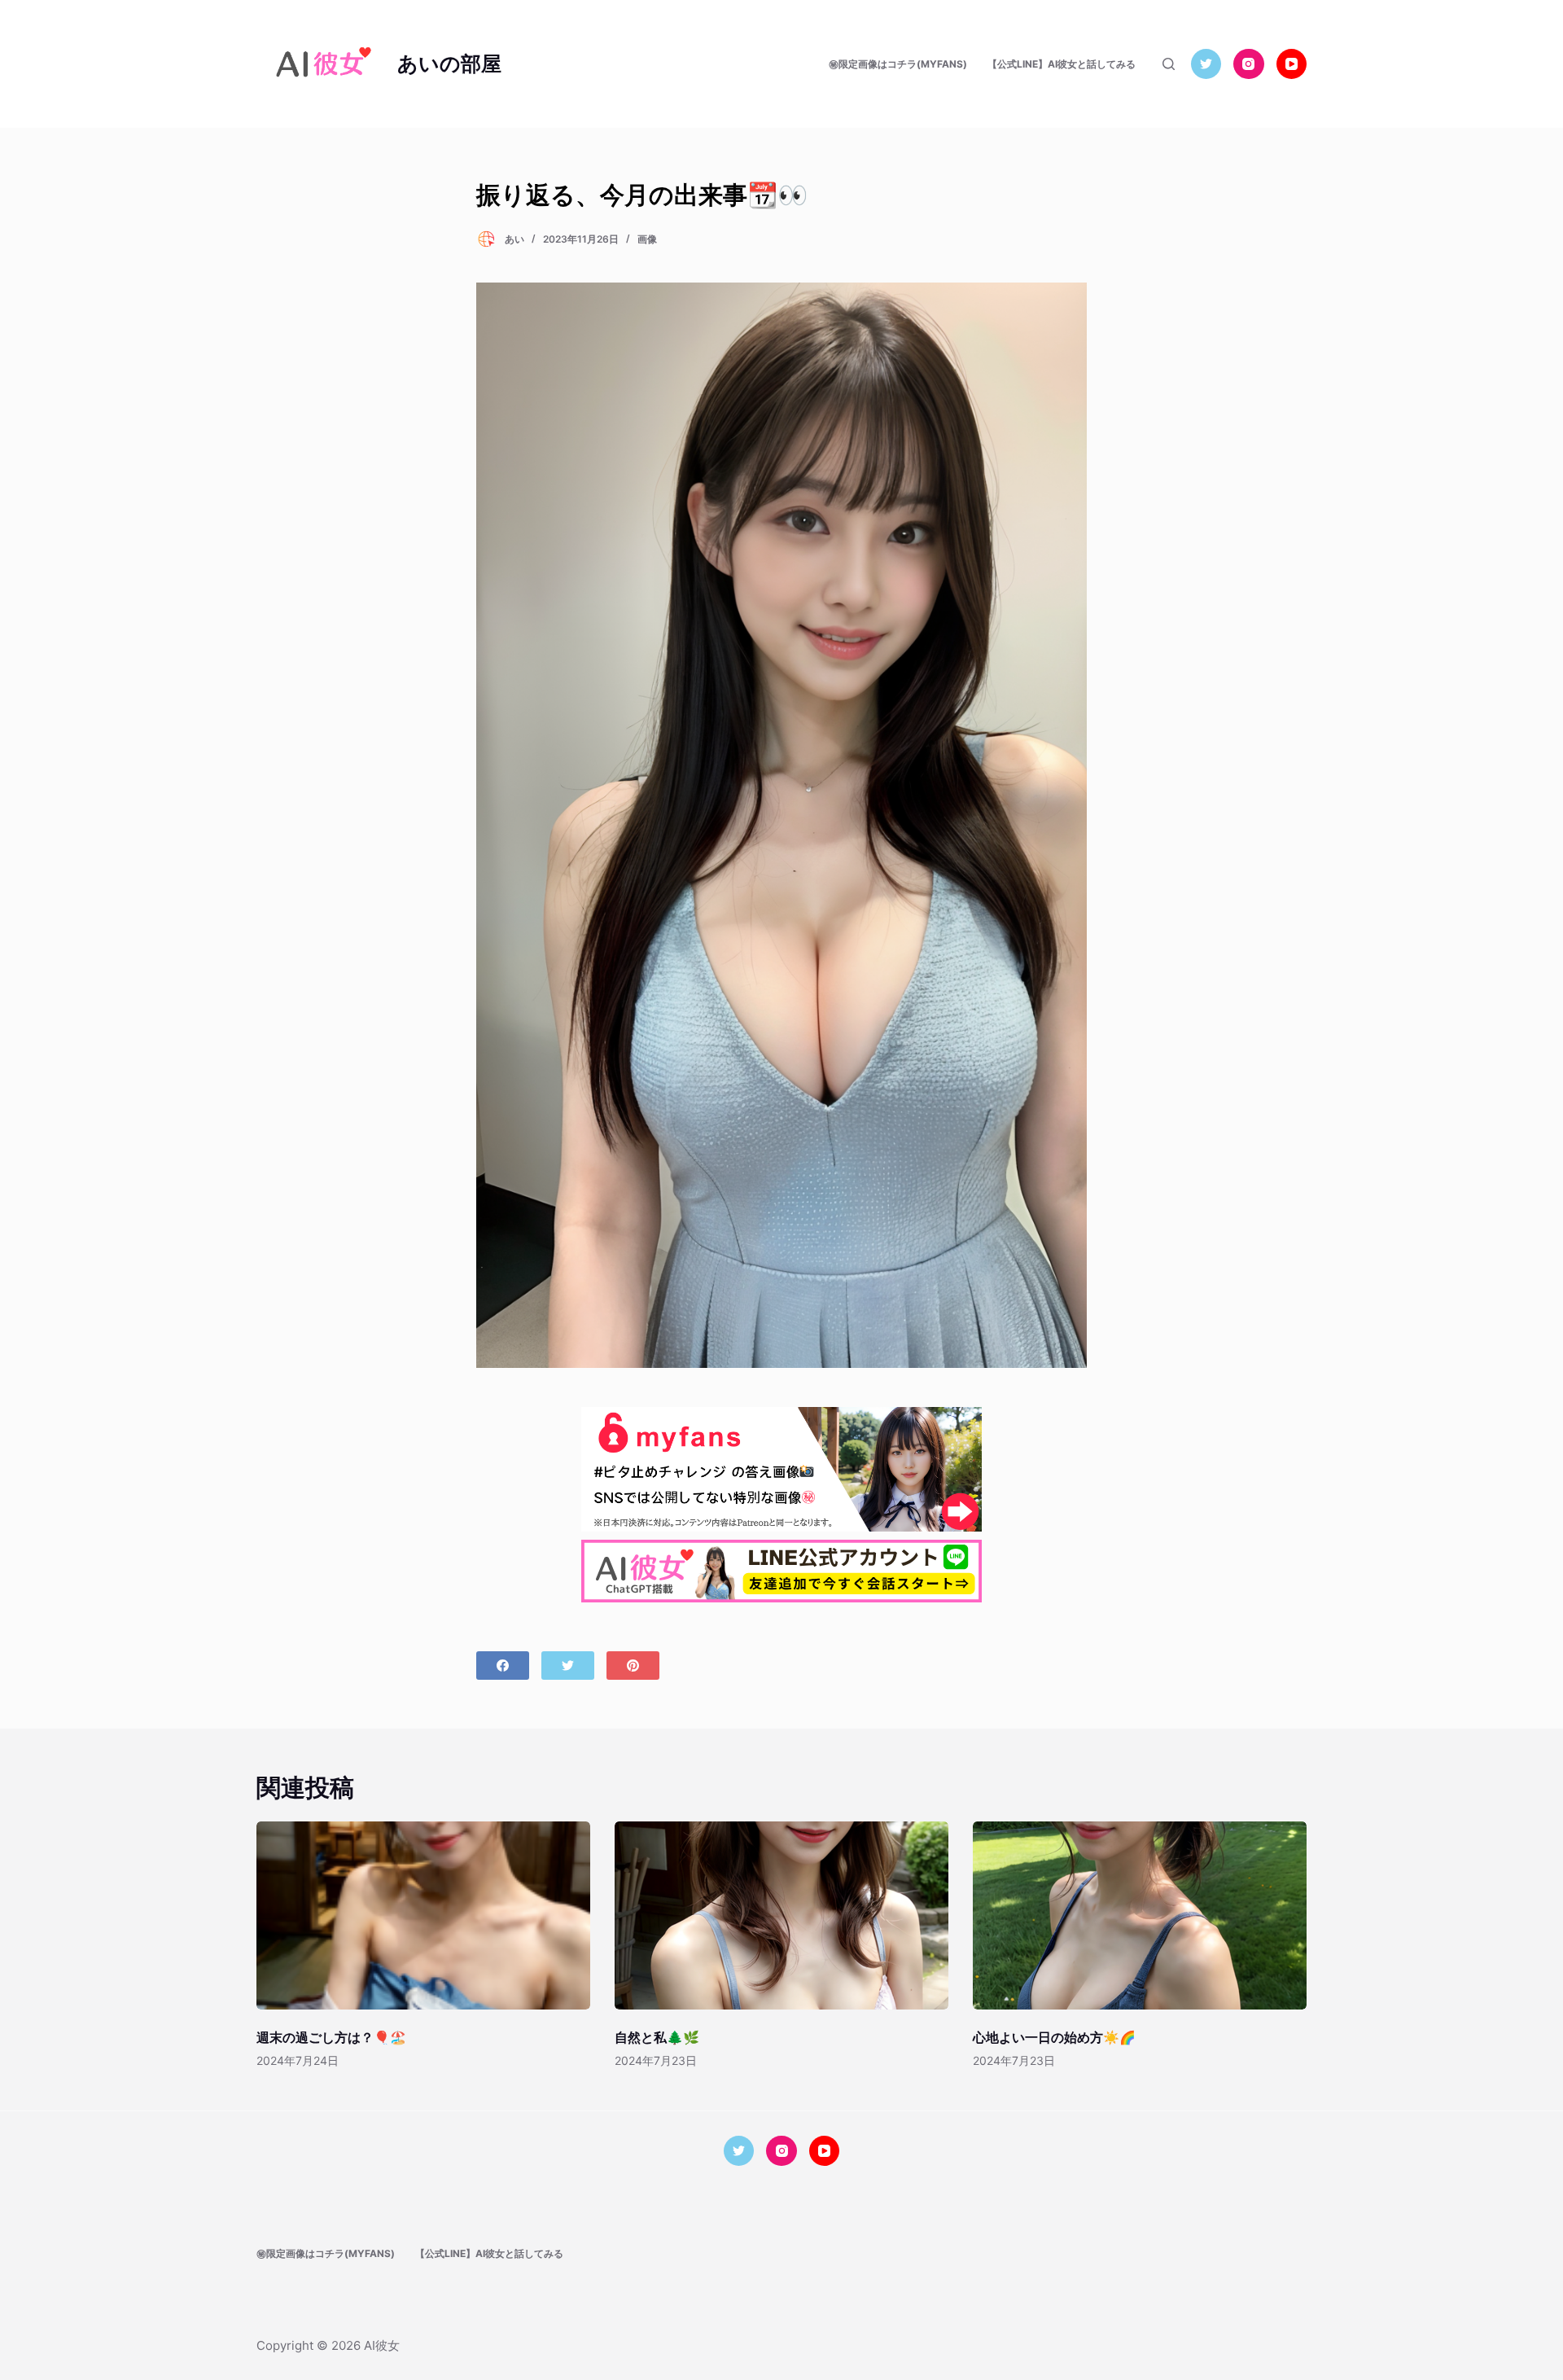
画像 (647, 239)
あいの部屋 (449, 64)
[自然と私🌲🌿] (781, 1915)
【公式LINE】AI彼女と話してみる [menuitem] (1062, 64)
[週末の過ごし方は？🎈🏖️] (423, 1915)
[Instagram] (1249, 64)
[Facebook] (503, 1666)
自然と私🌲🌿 (657, 2037)
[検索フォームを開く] (1169, 64)
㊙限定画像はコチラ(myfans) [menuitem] (898, 64)
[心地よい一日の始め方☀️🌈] (1140, 1915)
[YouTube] (1292, 64)
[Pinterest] (633, 1666)
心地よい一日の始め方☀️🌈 (1054, 2037)
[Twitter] (1206, 64)
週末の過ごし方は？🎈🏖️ (331, 2037)
